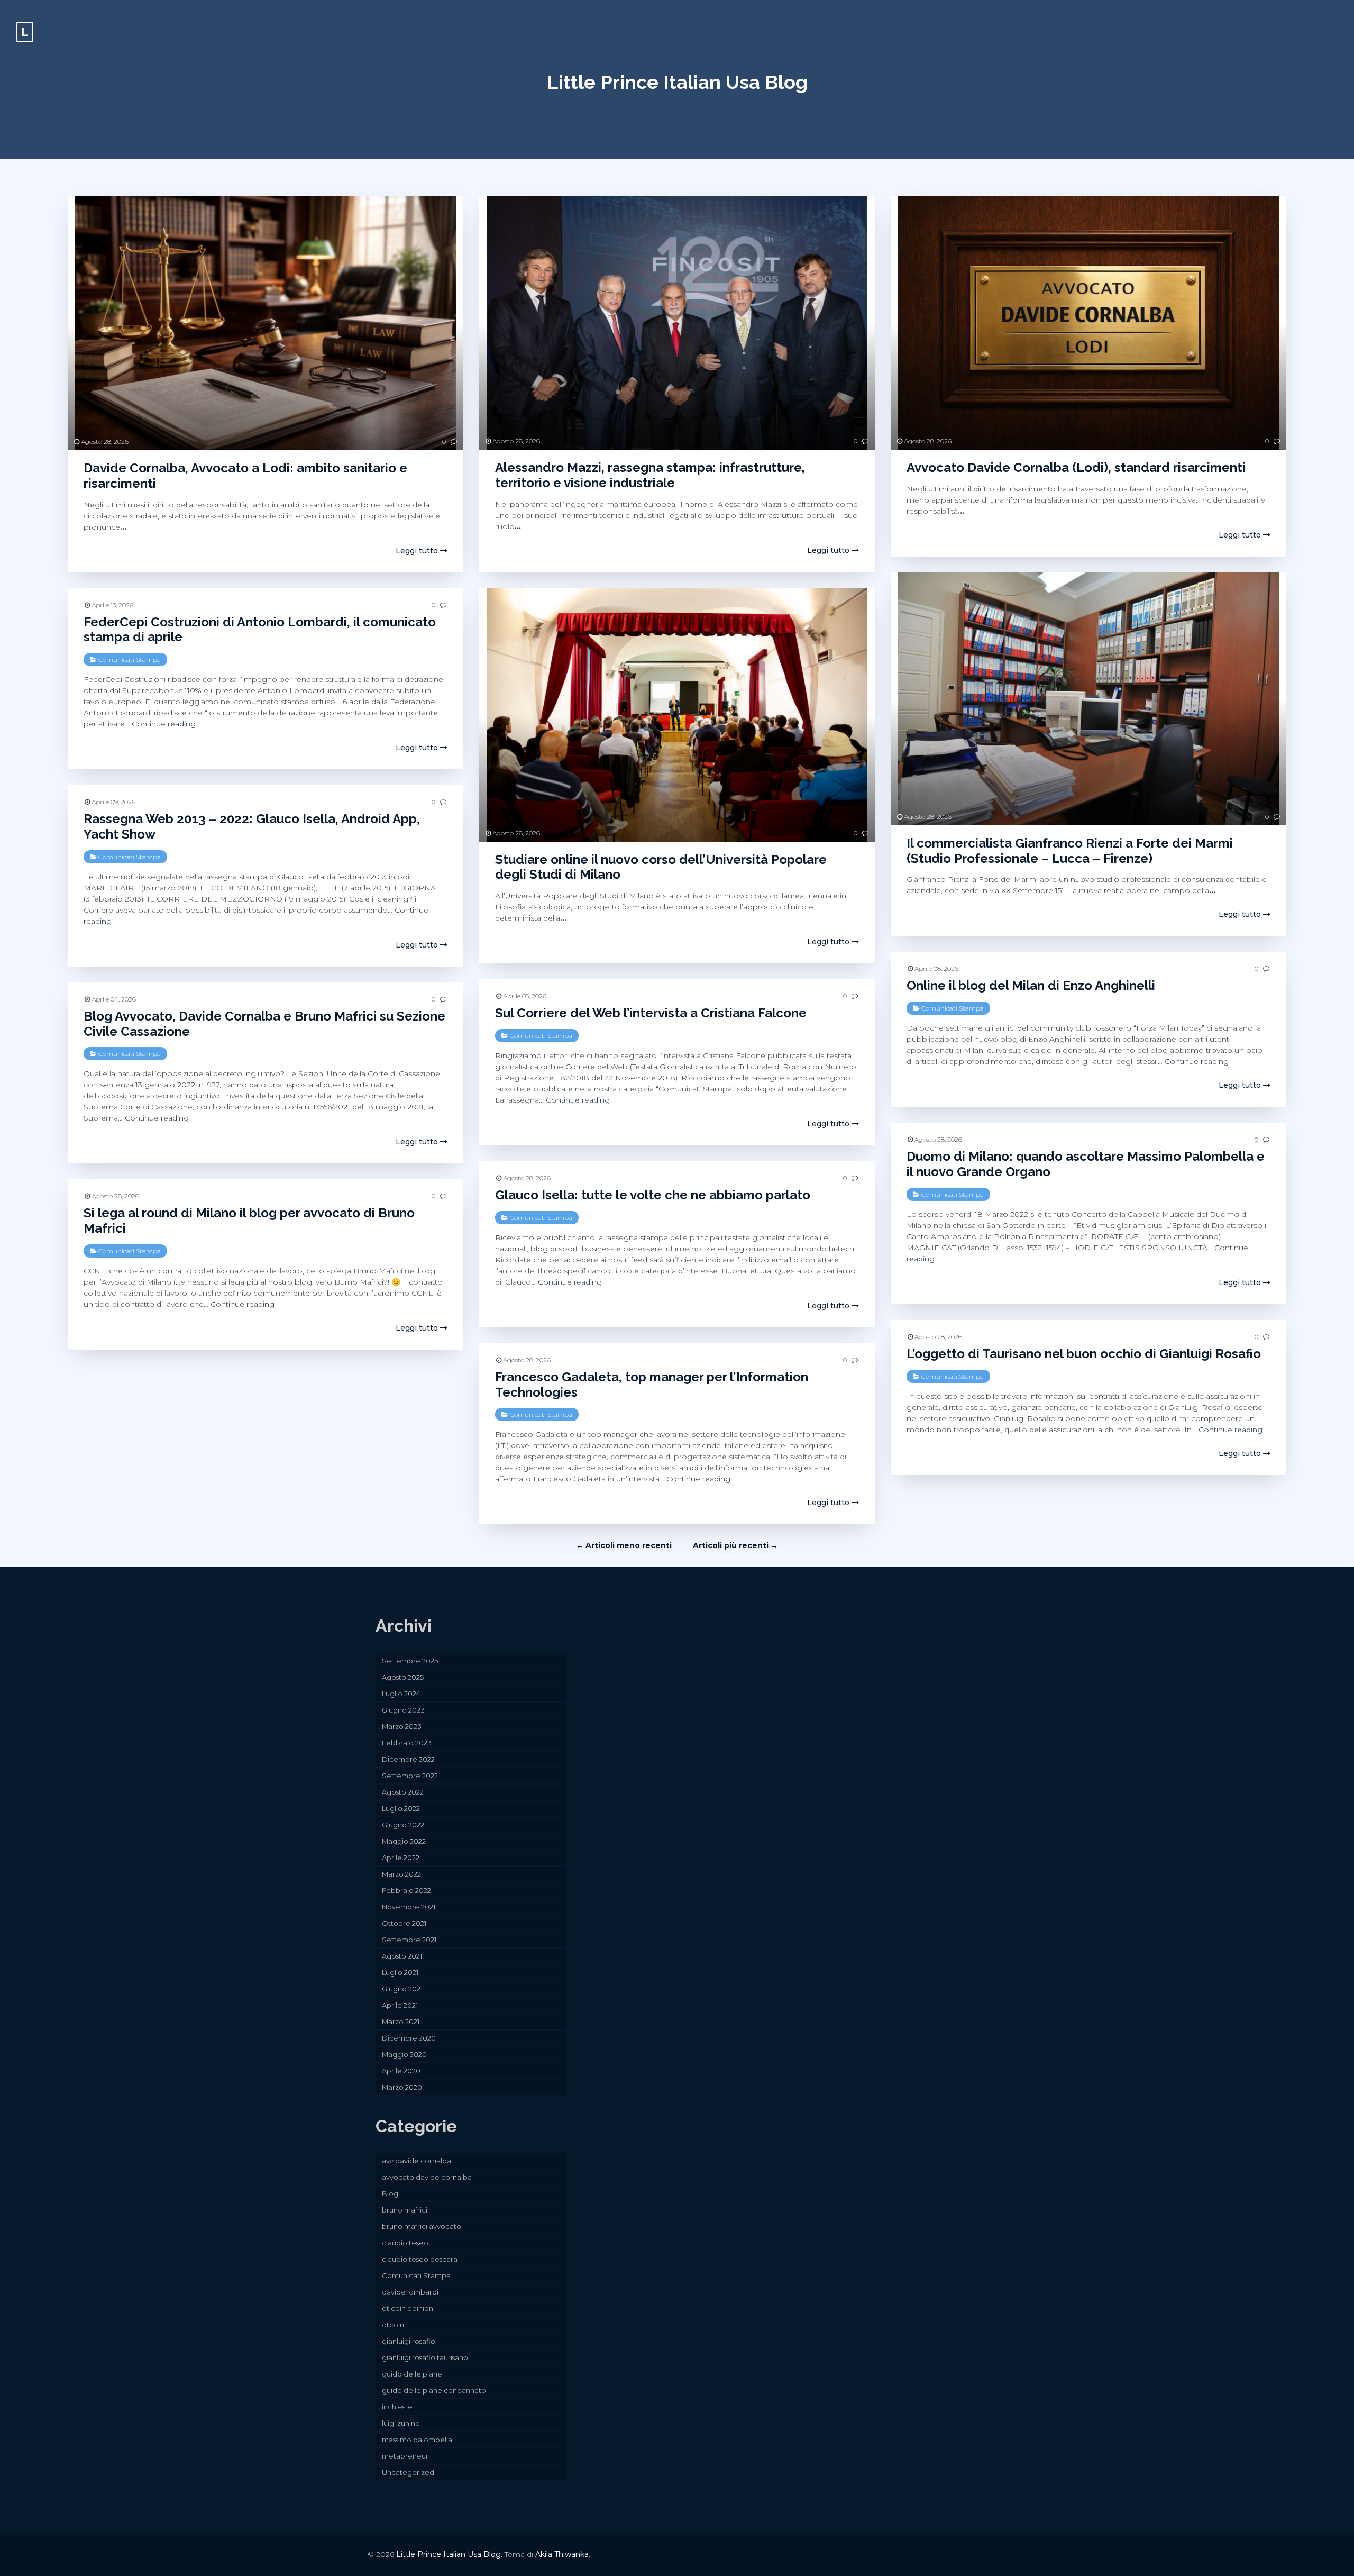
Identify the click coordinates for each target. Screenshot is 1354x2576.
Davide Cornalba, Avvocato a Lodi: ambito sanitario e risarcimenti (245, 476)
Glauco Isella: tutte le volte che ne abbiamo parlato (653, 1195)
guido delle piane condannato (434, 2390)
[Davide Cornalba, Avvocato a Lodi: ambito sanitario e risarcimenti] (266, 323)
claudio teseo (405, 2243)
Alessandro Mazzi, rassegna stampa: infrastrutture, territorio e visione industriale (650, 475)
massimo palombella (417, 2440)
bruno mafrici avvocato (422, 2226)
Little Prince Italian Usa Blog (677, 82)
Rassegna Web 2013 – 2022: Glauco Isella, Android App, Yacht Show (252, 826)
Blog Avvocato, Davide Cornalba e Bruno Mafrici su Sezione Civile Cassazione (264, 1024)
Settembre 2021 (409, 1940)
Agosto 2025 (403, 1677)
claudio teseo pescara (420, 2259)
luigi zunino (401, 2423)
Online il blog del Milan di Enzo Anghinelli (1031, 985)
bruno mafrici (405, 2210)
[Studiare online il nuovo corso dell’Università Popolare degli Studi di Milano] (677, 715)
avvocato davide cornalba (427, 2177)
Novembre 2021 (409, 1907)
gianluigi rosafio (409, 2341)
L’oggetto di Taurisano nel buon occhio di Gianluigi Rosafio (1084, 1354)
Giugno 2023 (403, 1710)
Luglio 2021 (400, 1972)
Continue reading (164, 724)
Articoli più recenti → (735, 1545)
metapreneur (405, 2456)
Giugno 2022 (403, 1825)
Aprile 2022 (401, 1858)
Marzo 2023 (402, 1726)
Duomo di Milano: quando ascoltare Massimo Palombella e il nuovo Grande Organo (1086, 1164)
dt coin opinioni (408, 2308)
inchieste (397, 2407)
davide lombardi (410, 2292)
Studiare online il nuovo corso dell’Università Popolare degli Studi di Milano (661, 867)
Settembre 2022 (410, 1776)
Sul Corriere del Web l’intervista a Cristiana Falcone (651, 1013)
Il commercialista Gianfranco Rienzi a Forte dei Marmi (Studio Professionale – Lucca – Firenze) (1070, 851)
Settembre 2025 (410, 1661)
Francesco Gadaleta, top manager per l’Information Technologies (652, 1385)
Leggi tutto (418, 551)
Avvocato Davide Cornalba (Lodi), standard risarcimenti (1076, 467)
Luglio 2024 (401, 1694)
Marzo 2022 (401, 1874)
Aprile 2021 (400, 2005)
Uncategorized (408, 2472)
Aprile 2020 (401, 2071)
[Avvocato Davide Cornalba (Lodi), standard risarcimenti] (1088, 323)
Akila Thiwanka (562, 2554)
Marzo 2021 (401, 2022)
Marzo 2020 (402, 2087)
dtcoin (393, 2325)
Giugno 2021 (402, 1989)
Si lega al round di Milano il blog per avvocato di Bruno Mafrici (249, 1221)
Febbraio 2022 (406, 1890)
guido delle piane (412, 2374)
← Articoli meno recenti (624, 1545)
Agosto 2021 (402, 1956)
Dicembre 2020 (409, 2038)
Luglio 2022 (401, 1808)
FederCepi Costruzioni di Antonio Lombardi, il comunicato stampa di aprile (260, 630)
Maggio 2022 (404, 1841)
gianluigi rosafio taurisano (425, 2357)
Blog (390, 2193)
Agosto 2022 (403, 1792)
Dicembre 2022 (408, 1759)
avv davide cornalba (417, 2161)
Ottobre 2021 (404, 1923)
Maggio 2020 (404, 2054)
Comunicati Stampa (130, 659)
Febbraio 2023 (407, 1743)
